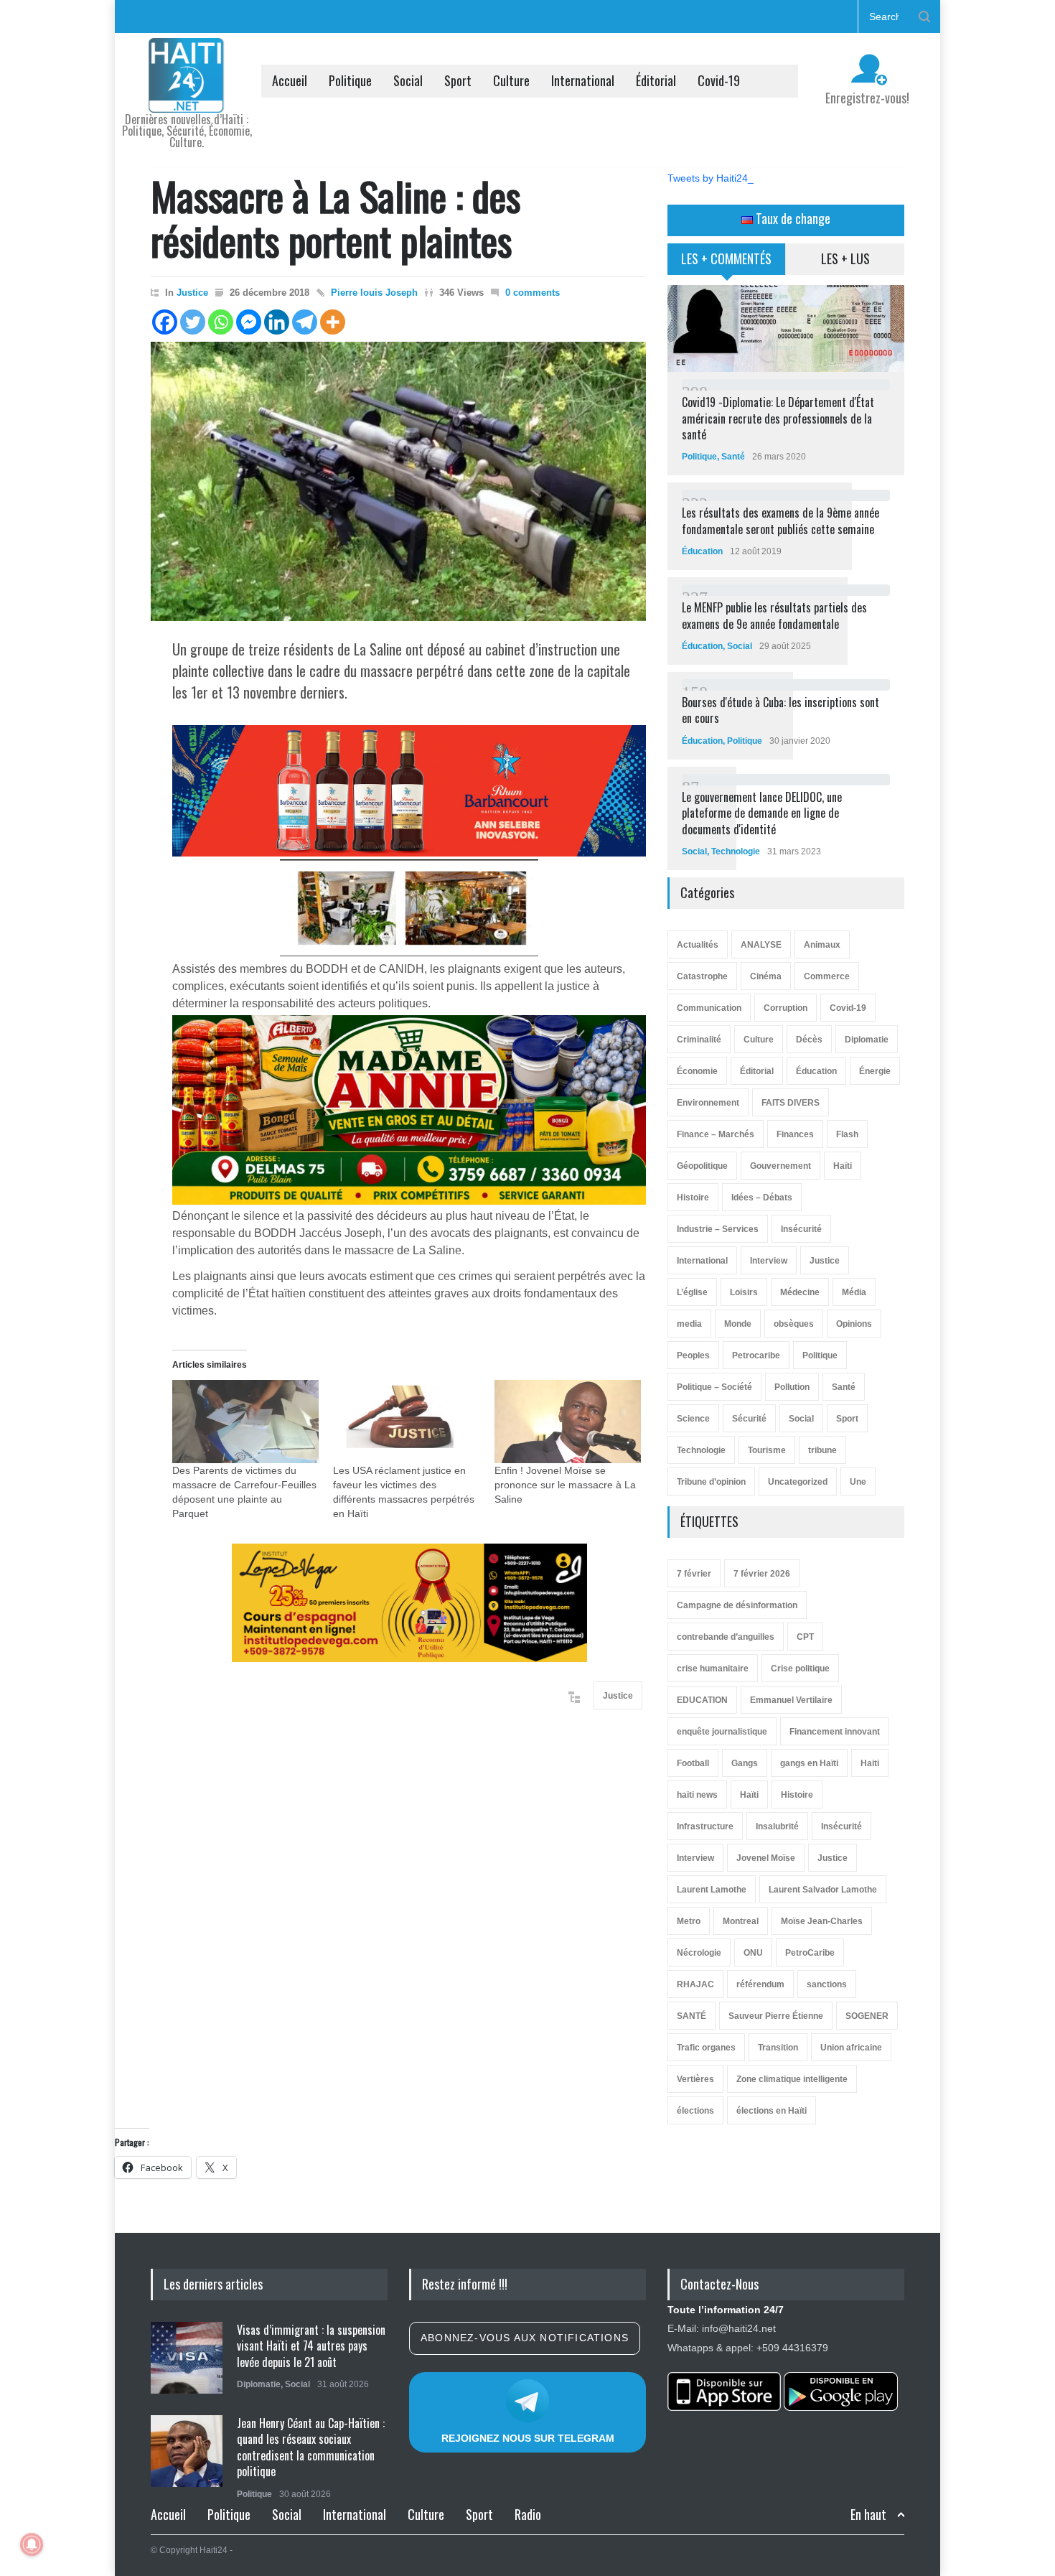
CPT (805, 1637)
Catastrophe (702, 976)
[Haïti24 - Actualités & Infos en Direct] (187, 96)
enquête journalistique (722, 1732)
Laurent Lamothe (712, 1890)
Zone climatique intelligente (792, 2079)
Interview (769, 1261)
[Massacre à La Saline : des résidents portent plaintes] (398, 481)
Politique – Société (714, 1387)
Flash (847, 1134)
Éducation (702, 551)
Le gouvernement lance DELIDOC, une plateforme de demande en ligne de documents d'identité (762, 813)
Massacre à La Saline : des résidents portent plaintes (336, 218)
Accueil (290, 80)
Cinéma (766, 976)
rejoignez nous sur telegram (528, 2438)
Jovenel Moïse (766, 1858)
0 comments (533, 293)
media (689, 1324)
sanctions (827, 1984)
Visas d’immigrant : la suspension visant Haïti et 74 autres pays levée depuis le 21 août (311, 2346)
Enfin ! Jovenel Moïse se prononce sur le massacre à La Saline (565, 1485)
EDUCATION (702, 1700)
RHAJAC (695, 1984)
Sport (458, 80)
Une (858, 1482)
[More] (333, 322)
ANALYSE (761, 945)
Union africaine (851, 2048)
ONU (753, 1953)
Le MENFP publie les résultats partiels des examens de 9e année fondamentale (774, 615)
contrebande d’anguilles (726, 1637)
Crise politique (800, 1669)
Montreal (741, 1921)
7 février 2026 (762, 1574)
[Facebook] (165, 322)
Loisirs (744, 1292)
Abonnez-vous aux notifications (525, 2338)
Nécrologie (699, 1953)
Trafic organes (706, 2048)
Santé (733, 457)
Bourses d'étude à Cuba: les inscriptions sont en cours (780, 710)
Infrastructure (705, 1826)
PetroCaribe (810, 1953)
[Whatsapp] (221, 322)
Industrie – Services (718, 1229)
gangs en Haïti (809, 1763)
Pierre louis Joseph (374, 293)
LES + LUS (845, 258)
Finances (795, 1134)
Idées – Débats (762, 1198)
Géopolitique (702, 1166)
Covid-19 (719, 80)
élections (695, 2111)
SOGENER (867, 2016)
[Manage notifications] (32, 2544)
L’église (692, 1292)
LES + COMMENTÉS (726, 258)
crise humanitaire (713, 1669)
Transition (778, 2048)
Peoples (693, 1355)
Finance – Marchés (716, 1134)
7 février (694, 1574)
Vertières (695, 2079)
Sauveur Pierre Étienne (776, 2016)
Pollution (792, 1387)
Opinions (854, 1324)
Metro (689, 1921)
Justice (192, 293)
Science (693, 1419)
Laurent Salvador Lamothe (823, 1890)
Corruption (786, 1008)
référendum (760, 1984)
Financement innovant (835, 1732)
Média (854, 1292)
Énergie (875, 1071)
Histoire (693, 1198)
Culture (511, 80)
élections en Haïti (772, 2111)
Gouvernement (780, 1166)
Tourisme (767, 1450)
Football (693, 1763)
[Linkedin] (277, 322)
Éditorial (656, 80)
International (583, 80)
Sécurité (749, 1419)
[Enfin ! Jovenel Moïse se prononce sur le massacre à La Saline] (568, 1422)
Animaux (822, 945)
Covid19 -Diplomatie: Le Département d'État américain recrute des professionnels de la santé (778, 418)
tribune (822, 1450)
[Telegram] (305, 322)
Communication (709, 1008)
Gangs (745, 1763)
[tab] (727, 264)
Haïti (843, 1166)
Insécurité (801, 1229)
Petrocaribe (756, 1355)
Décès (809, 1040)
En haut (868, 2515)
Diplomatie (867, 1040)
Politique (350, 80)
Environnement (708, 1103)
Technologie (736, 851)
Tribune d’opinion (711, 1482)
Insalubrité (777, 1826)
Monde (738, 1324)
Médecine (800, 1292)
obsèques (794, 1324)
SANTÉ (691, 2016)
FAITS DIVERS (791, 1103)
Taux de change (792, 218)
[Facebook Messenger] (249, 322)
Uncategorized (798, 1482)
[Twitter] (193, 322)
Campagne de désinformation (737, 1605)
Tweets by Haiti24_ (711, 178)
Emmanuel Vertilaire (791, 1700)
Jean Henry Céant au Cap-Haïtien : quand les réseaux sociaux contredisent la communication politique (311, 2447)
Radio (528, 2514)
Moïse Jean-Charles (822, 1921)
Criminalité (699, 1040)
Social (408, 80)
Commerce (827, 976)
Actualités (698, 945)
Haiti (870, 1763)
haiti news (697, 1795)
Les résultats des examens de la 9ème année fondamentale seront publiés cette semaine (780, 521)
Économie (697, 1071)
